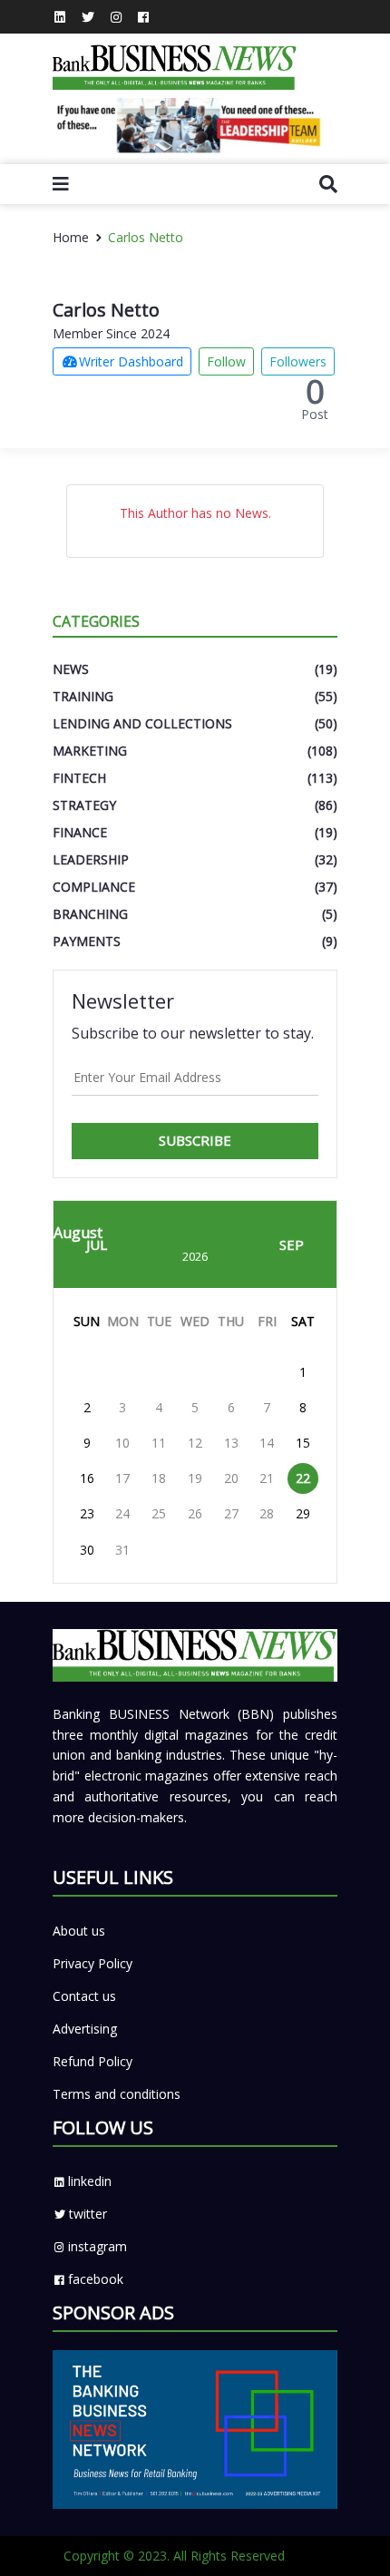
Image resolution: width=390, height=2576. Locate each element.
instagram (97, 2246)
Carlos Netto (146, 237)
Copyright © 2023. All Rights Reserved (174, 2556)
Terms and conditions (117, 2094)
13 (231, 1443)
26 (195, 1513)
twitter (88, 2214)
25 (159, 1513)
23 (87, 1513)
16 (87, 1478)
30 (87, 1550)
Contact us (84, 1996)
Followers (298, 361)
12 (195, 1443)
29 (303, 1513)
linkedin (90, 2181)
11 (159, 1443)
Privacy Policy (93, 1963)
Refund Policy (93, 2061)
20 (231, 1478)
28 (267, 1513)
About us (79, 1931)
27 (231, 1513)
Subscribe (195, 1140)
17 (122, 1478)
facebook (96, 2279)
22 (303, 1478)
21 (267, 1478)
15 (303, 1443)
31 (122, 1550)
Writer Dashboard (131, 361)
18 (159, 1478)
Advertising (85, 2029)
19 (195, 1478)
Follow (226, 361)
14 (267, 1443)
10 (122, 1443)
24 (122, 1513)
